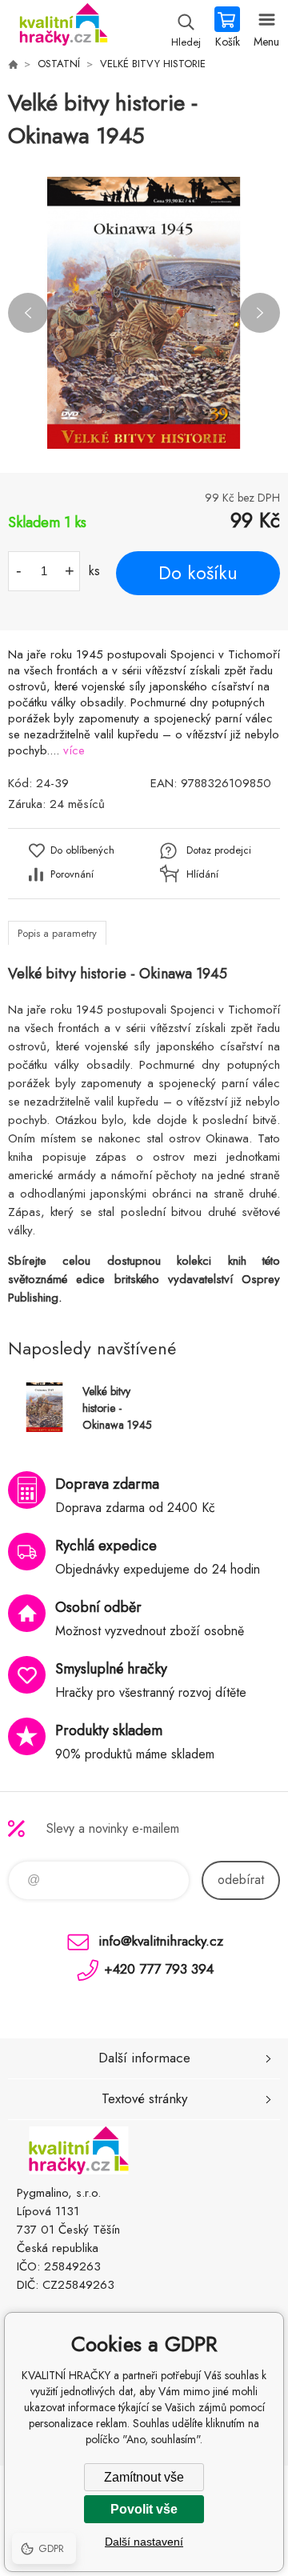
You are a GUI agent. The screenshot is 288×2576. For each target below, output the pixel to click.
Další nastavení (144, 2542)
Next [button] (260, 313)
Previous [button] (28, 313)
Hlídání (202, 874)
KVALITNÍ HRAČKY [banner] (63, 28)
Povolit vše (144, 2509)
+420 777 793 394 (159, 1969)
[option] (144, 313)
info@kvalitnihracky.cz (161, 1941)
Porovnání (72, 874)
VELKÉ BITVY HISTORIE (153, 64)
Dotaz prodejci (219, 850)
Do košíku (198, 573)
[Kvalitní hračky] (13, 64)
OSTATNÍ (59, 64)
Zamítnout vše (144, 2477)
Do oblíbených (82, 850)
